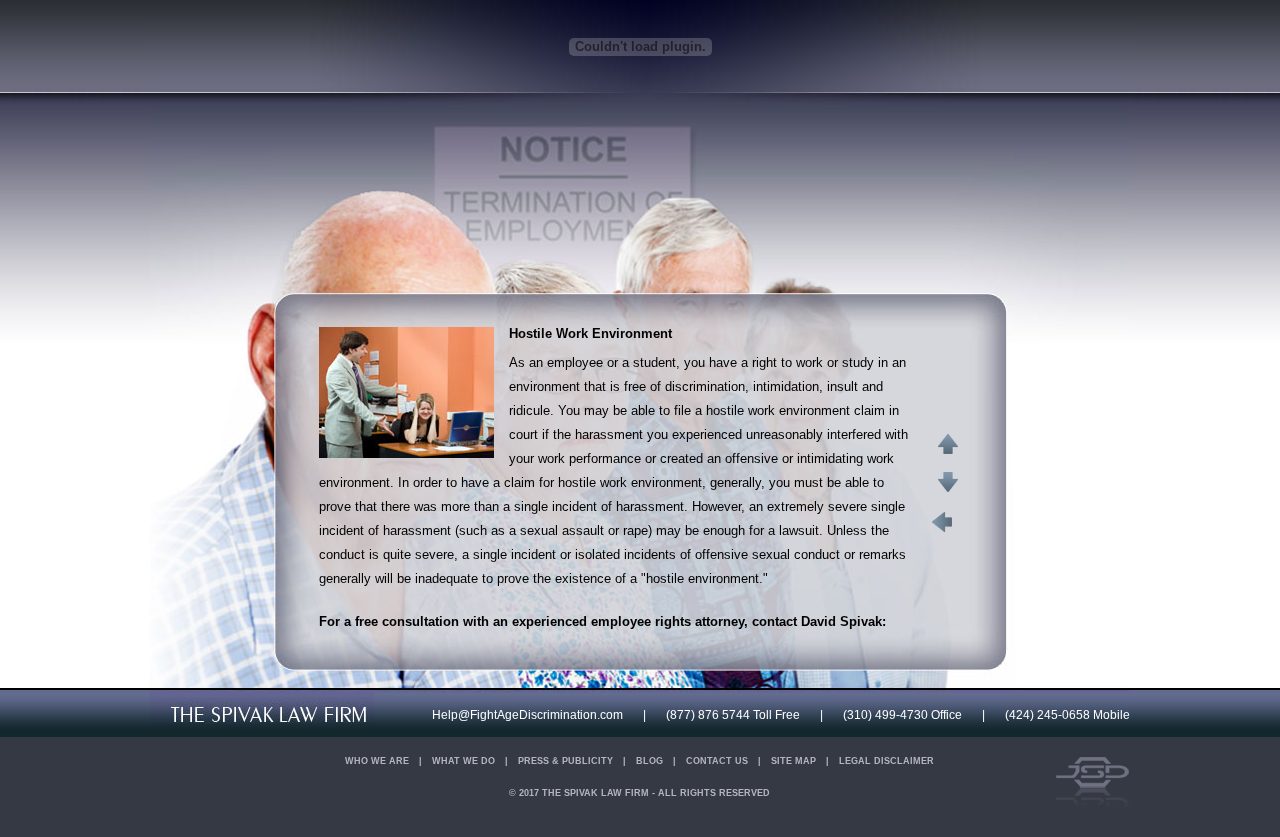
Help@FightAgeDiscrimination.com (527, 715)
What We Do (463, 761)
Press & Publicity (565, 761)
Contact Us (717, 761)
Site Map (793, 761)
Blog (649, 761)
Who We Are (377, 761)
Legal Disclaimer (886, 761)
